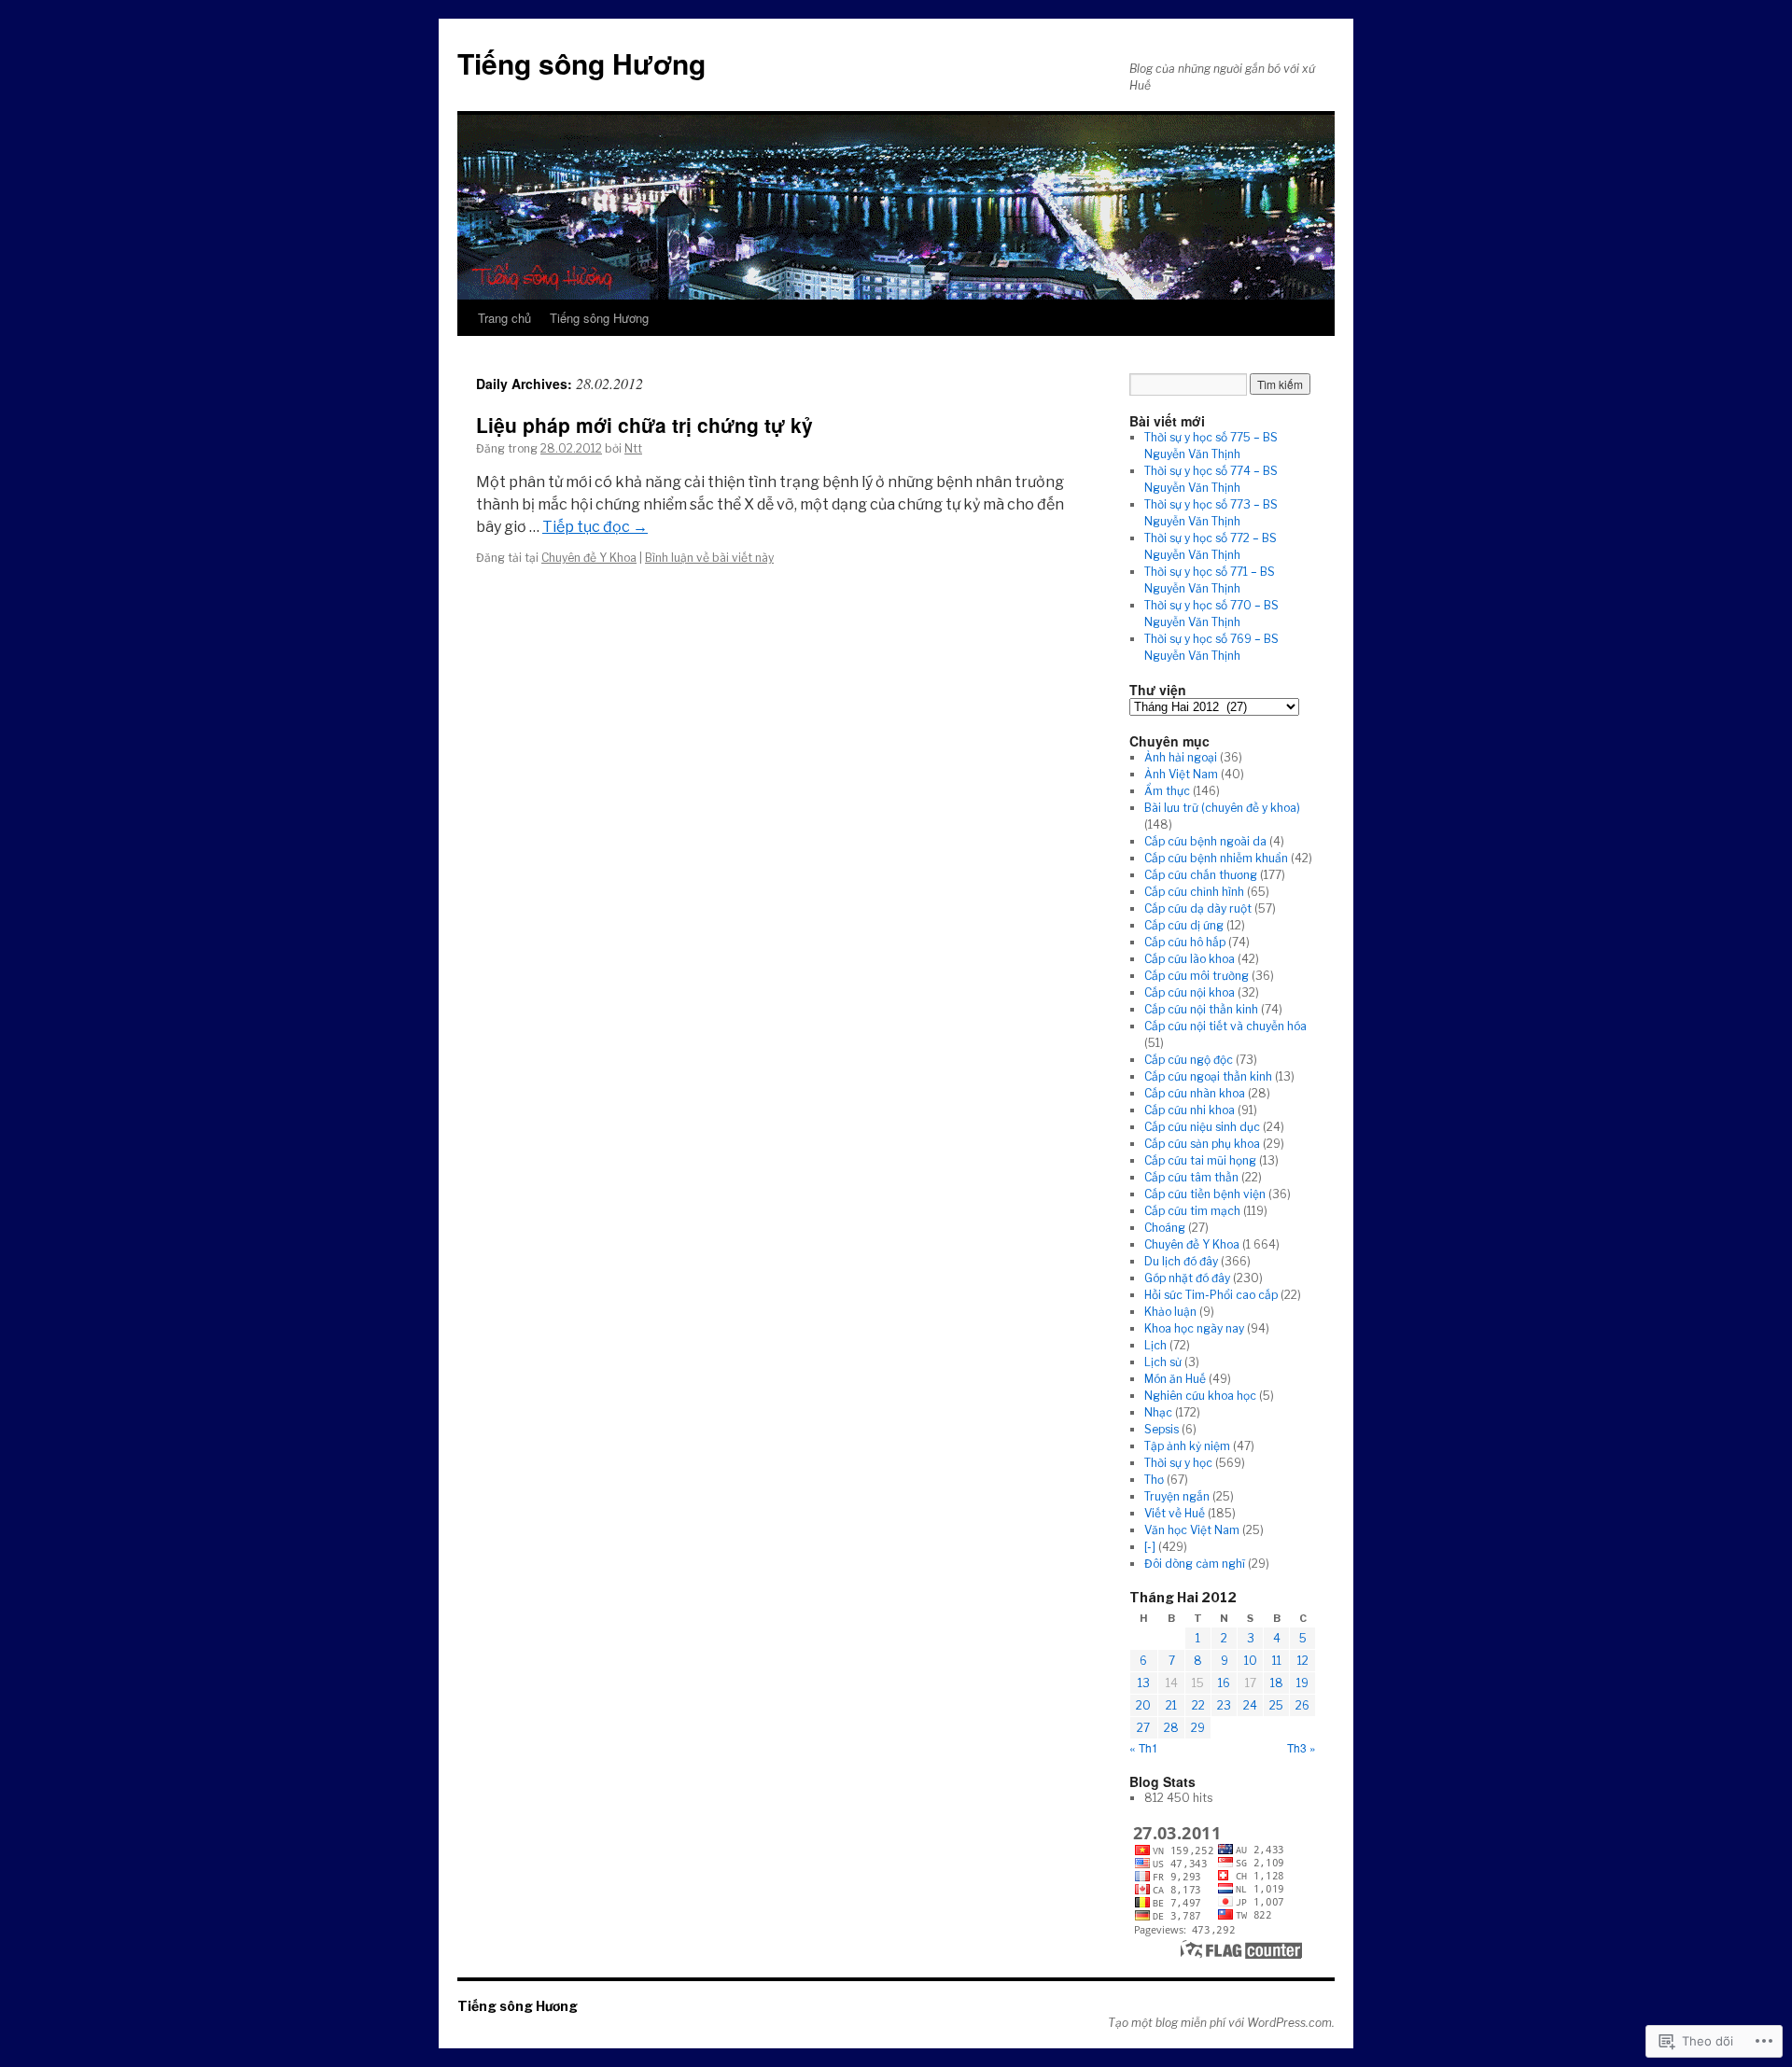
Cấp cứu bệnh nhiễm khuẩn (1216, 858)
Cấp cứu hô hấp (1185, 942)
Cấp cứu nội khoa (1190, 992)
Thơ (1154, 1480)
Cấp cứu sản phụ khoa (1202, 1144)
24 (1250, 1705)
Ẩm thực (1167, 791)
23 (1224, 1705)
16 (1224, 1683)
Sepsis (1162, 1429)
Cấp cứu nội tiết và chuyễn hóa (1225, 1026)
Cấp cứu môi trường (1197, 976)
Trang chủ (504, 318)
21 (1171, 1705)
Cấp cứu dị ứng (1184, 925)
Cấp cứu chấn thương (1201, 875)
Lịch (1155, 1345)
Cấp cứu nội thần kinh (1201, 1009)
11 (1277, 1661)
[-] (1150, 1547)
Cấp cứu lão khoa (1190, 959)
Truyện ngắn (1177, 1496)
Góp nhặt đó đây (1187, 1278)
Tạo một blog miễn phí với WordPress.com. (1221, 2023)
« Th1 (1144, 1747)
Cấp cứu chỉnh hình (1194, 892)
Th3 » (1302, 1747)
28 (1171, 1728)
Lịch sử (1163, 1362)
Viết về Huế (1175, 1513)
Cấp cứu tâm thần (1191, 1177)
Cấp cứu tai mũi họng (1200, 1160)
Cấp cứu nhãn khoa (1195, 1093)
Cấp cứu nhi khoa (1190, 1110)
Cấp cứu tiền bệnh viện (1205, 1194)
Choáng (1165, 1228)
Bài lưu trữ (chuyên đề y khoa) (1222, 808)
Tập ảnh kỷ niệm (1187, 1446)
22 (1198, 1705)
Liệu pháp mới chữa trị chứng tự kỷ (644, 425)
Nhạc (1158, 1412)
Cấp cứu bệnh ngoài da (1205, 841)
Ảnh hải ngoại (1181, 757)
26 (1302, 1705)
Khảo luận (1170, 1312)
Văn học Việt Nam (1192, 1530)
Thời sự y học (1178, 1463)
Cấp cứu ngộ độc (1189, 1060)
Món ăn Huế (1175, 1379)
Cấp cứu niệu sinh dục (1202, 1127)
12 (1303, 1661)
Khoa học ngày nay (1194, 1328)
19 (1302, 1683)
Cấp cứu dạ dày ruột (1198, 908)
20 (1143, 1705)
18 (1277, 1683)
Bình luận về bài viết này (709, 558)
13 (1144, 1683)
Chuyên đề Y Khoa (589, 558)
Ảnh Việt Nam (1181, 774)
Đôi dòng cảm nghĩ (1195, 1564)
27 (1143, 1728)
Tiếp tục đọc (595, 527)
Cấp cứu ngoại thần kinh (1208, 1076)
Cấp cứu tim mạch (1192, 1211)
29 (1198, 1728)
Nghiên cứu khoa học (1200, 1396)
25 (1276, 1705)
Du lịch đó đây (1181, 1261)
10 (1251, 1661)
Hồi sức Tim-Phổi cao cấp (1211, 1295)
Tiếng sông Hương (581, 63)
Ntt (633, 448)
